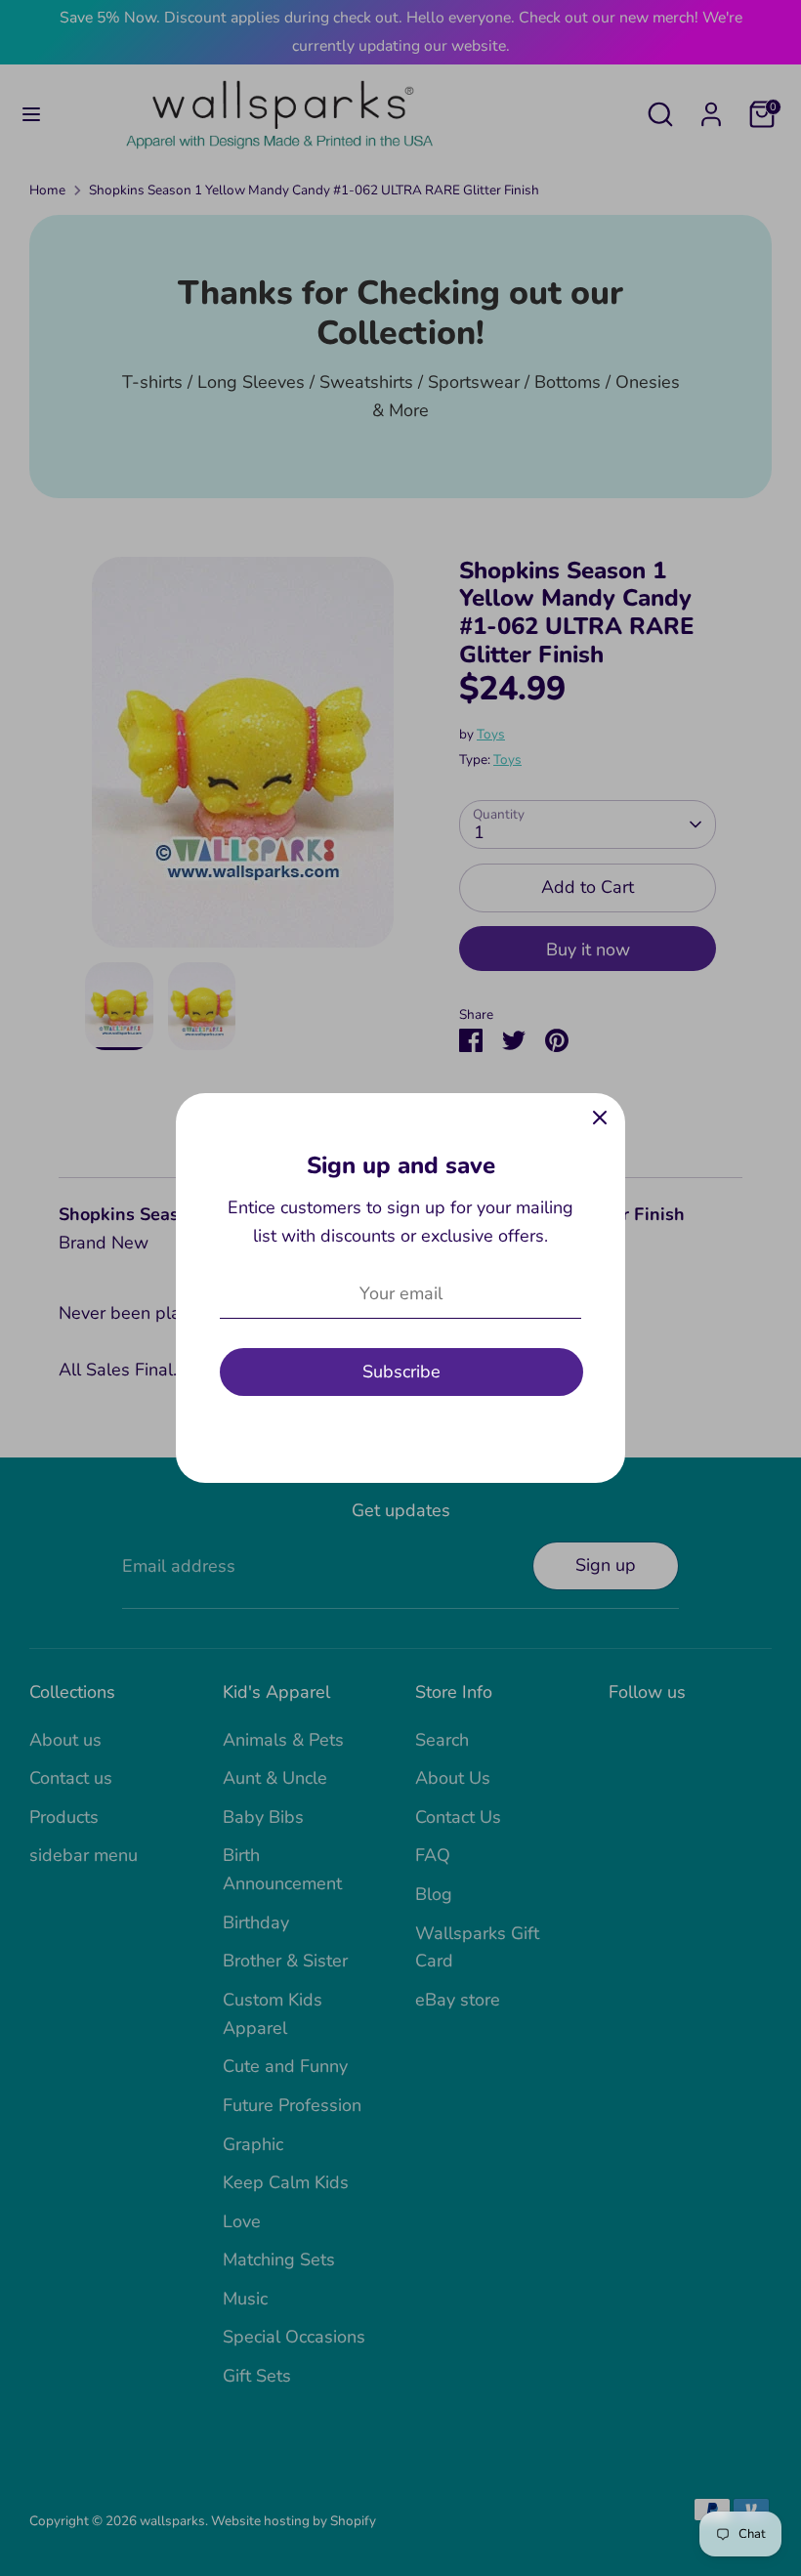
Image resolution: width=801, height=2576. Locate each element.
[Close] (600, 1119)
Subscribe (401, 1372)
